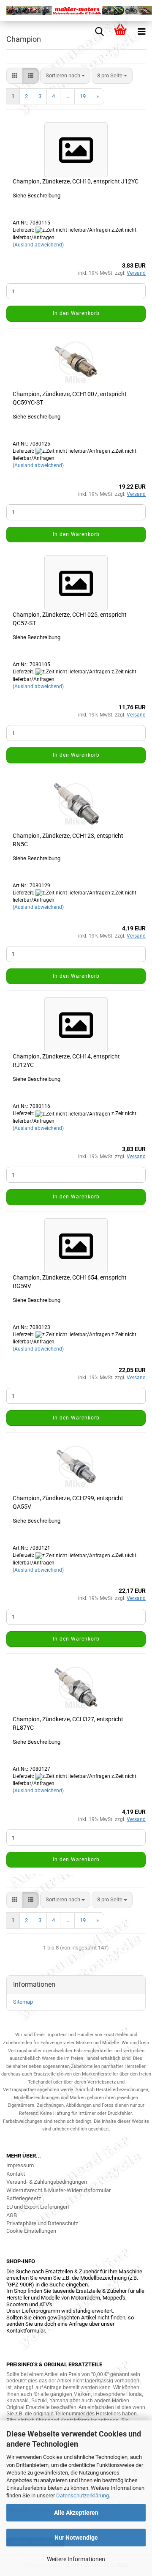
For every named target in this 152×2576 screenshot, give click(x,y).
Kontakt (16, 2174)
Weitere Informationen (76, 2559)
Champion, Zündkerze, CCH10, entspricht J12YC (76, 181)
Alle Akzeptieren (76, 2513)
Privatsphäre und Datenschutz (42, 2223)
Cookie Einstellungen (31, 2231)
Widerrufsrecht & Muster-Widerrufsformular (58, 2190)
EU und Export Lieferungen (38, 2207)
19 (83, 96)
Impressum (20, 2165)
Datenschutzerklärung (83, 2495)
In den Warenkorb (76, 313)
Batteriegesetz (24, 2198)
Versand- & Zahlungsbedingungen (47, 2182)
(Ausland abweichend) (38, 245)
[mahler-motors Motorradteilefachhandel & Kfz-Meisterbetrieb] (76, 11)
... (67, 96)
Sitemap (23, 2002)
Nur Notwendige (76, 2538)
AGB (12, 2215)
